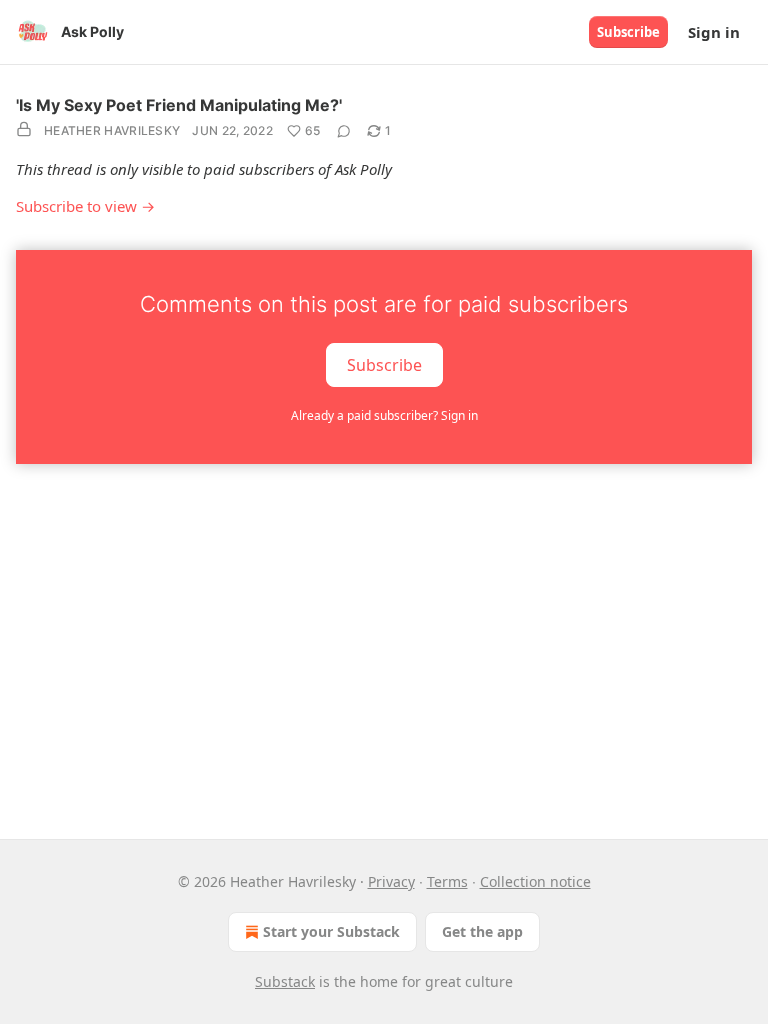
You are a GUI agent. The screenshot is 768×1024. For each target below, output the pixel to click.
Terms (447, 881)
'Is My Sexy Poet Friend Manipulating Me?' (179, 105)
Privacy (391, 881)
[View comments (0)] (344, 131)
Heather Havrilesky (112, 130)
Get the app (482, 931)
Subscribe (628, 32)
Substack (285, 981)
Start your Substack (331, 931)
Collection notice (535, 881)
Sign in (714, 32)
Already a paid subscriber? (384, 415)
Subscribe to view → (85, 206)
